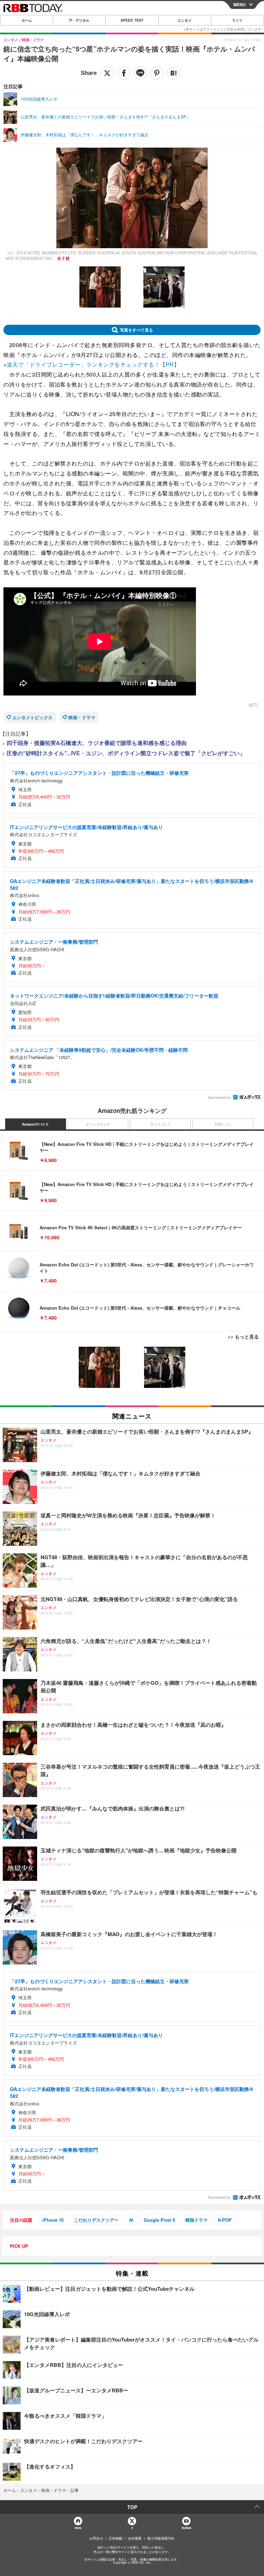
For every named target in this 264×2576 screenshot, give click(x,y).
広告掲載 (115, 2538)
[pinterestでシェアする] (157, 73)
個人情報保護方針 (161, 2538)
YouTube (186, 2528)
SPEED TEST (132, 20)
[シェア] (124, 73)
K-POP (225, 2220)
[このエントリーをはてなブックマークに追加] (173, 73)
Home (78, 2528)
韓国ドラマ (196, 2220)
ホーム (27, 20)
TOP (132, 2507)
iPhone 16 (53, 2220)
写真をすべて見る (136, 330)
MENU (240, 4)
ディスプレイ (161, 1124)
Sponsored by (219, 1097)
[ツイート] (107, 73)
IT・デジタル (79, 20)
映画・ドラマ (82, 717)
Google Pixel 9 (159, 2220)
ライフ (237, 20)
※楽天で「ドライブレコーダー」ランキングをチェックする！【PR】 (91, 364)
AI (131, 2220)
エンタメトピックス (32, 717)
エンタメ (185, 20)
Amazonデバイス (35, 1124)
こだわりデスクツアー (96, 2220)
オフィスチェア (98, 1124)
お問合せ (96, 2538)
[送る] (140, 73)
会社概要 (135, 2538)
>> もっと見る (243, 1336)
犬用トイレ (223, 1124)
